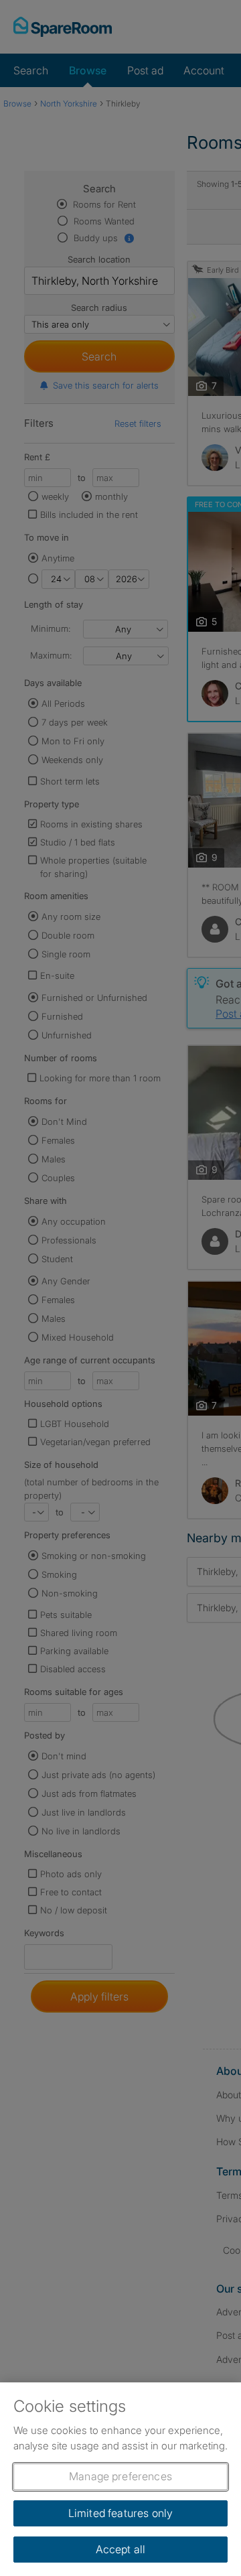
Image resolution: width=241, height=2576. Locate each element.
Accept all (121, 2549)
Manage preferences (120, 2476)
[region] (120, 2479)
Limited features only (120, 2513)
